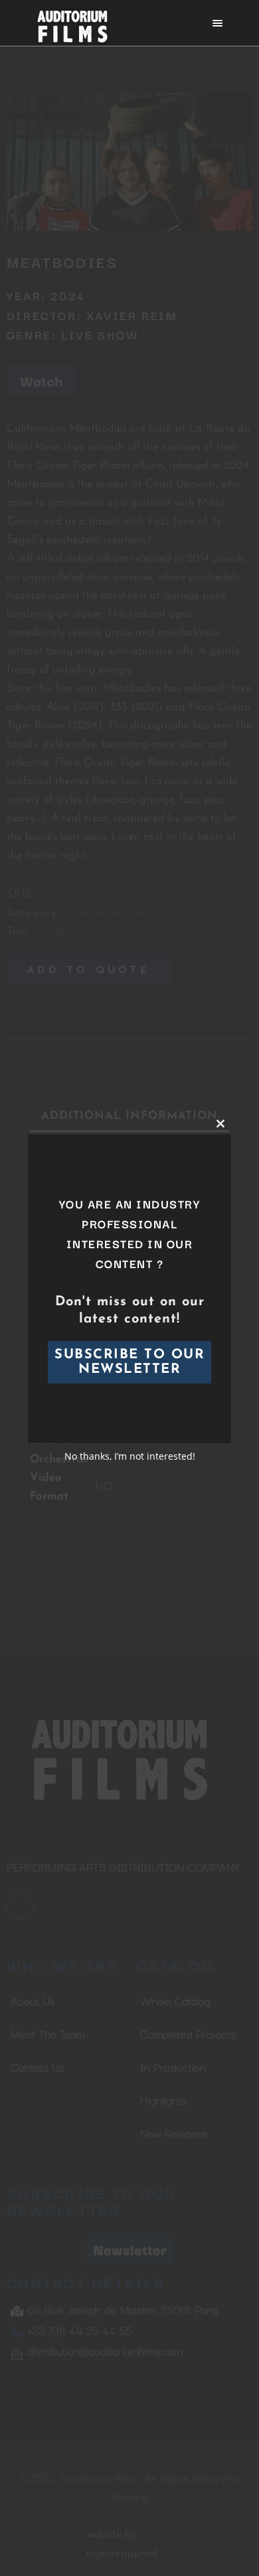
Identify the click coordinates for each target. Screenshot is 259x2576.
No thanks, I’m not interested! (130, 1456)
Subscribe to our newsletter (129, 1362)
